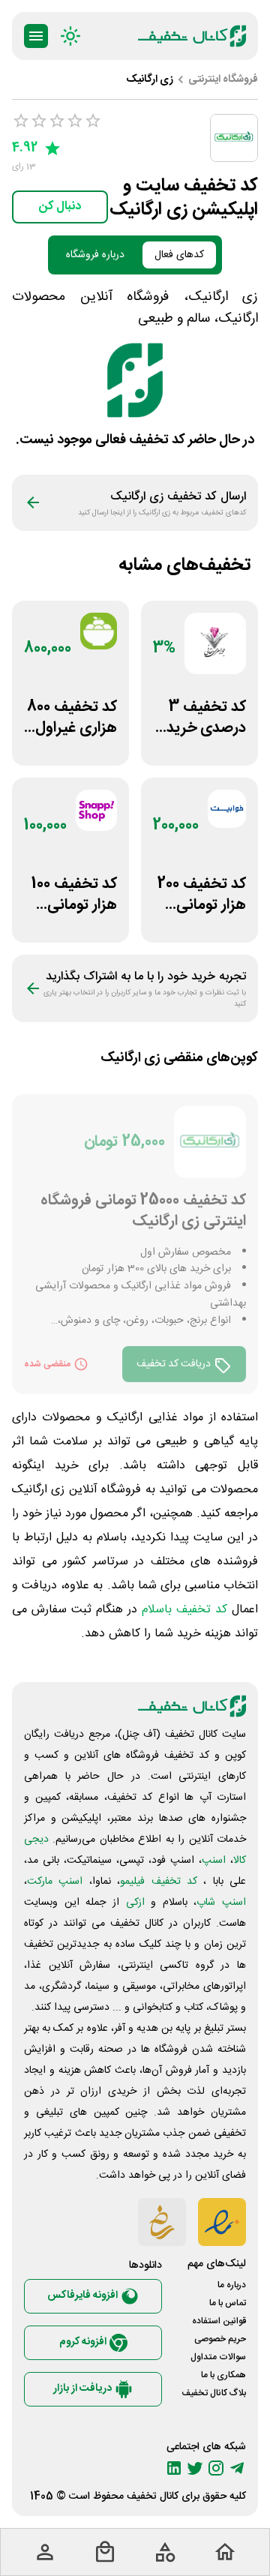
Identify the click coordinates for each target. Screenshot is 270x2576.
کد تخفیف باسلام (184, 1610)
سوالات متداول (218, 2357)
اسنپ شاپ (221, 1903)
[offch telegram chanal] (237, 2468)
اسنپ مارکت (55, 1882)
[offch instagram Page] (216, 2468)
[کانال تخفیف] (192, 36)
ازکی (135, 1903)
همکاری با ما (223, 2375)
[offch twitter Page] (195, 2468)
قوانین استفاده (219, 2321)
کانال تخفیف (153, 2497)
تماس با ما (228, 2303)
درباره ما (232, 2285)
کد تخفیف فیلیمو (159, 1882)
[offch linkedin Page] (174, 2468)
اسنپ (214, 1861)
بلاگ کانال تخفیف (214, 2393)
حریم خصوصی (220, 2339)
